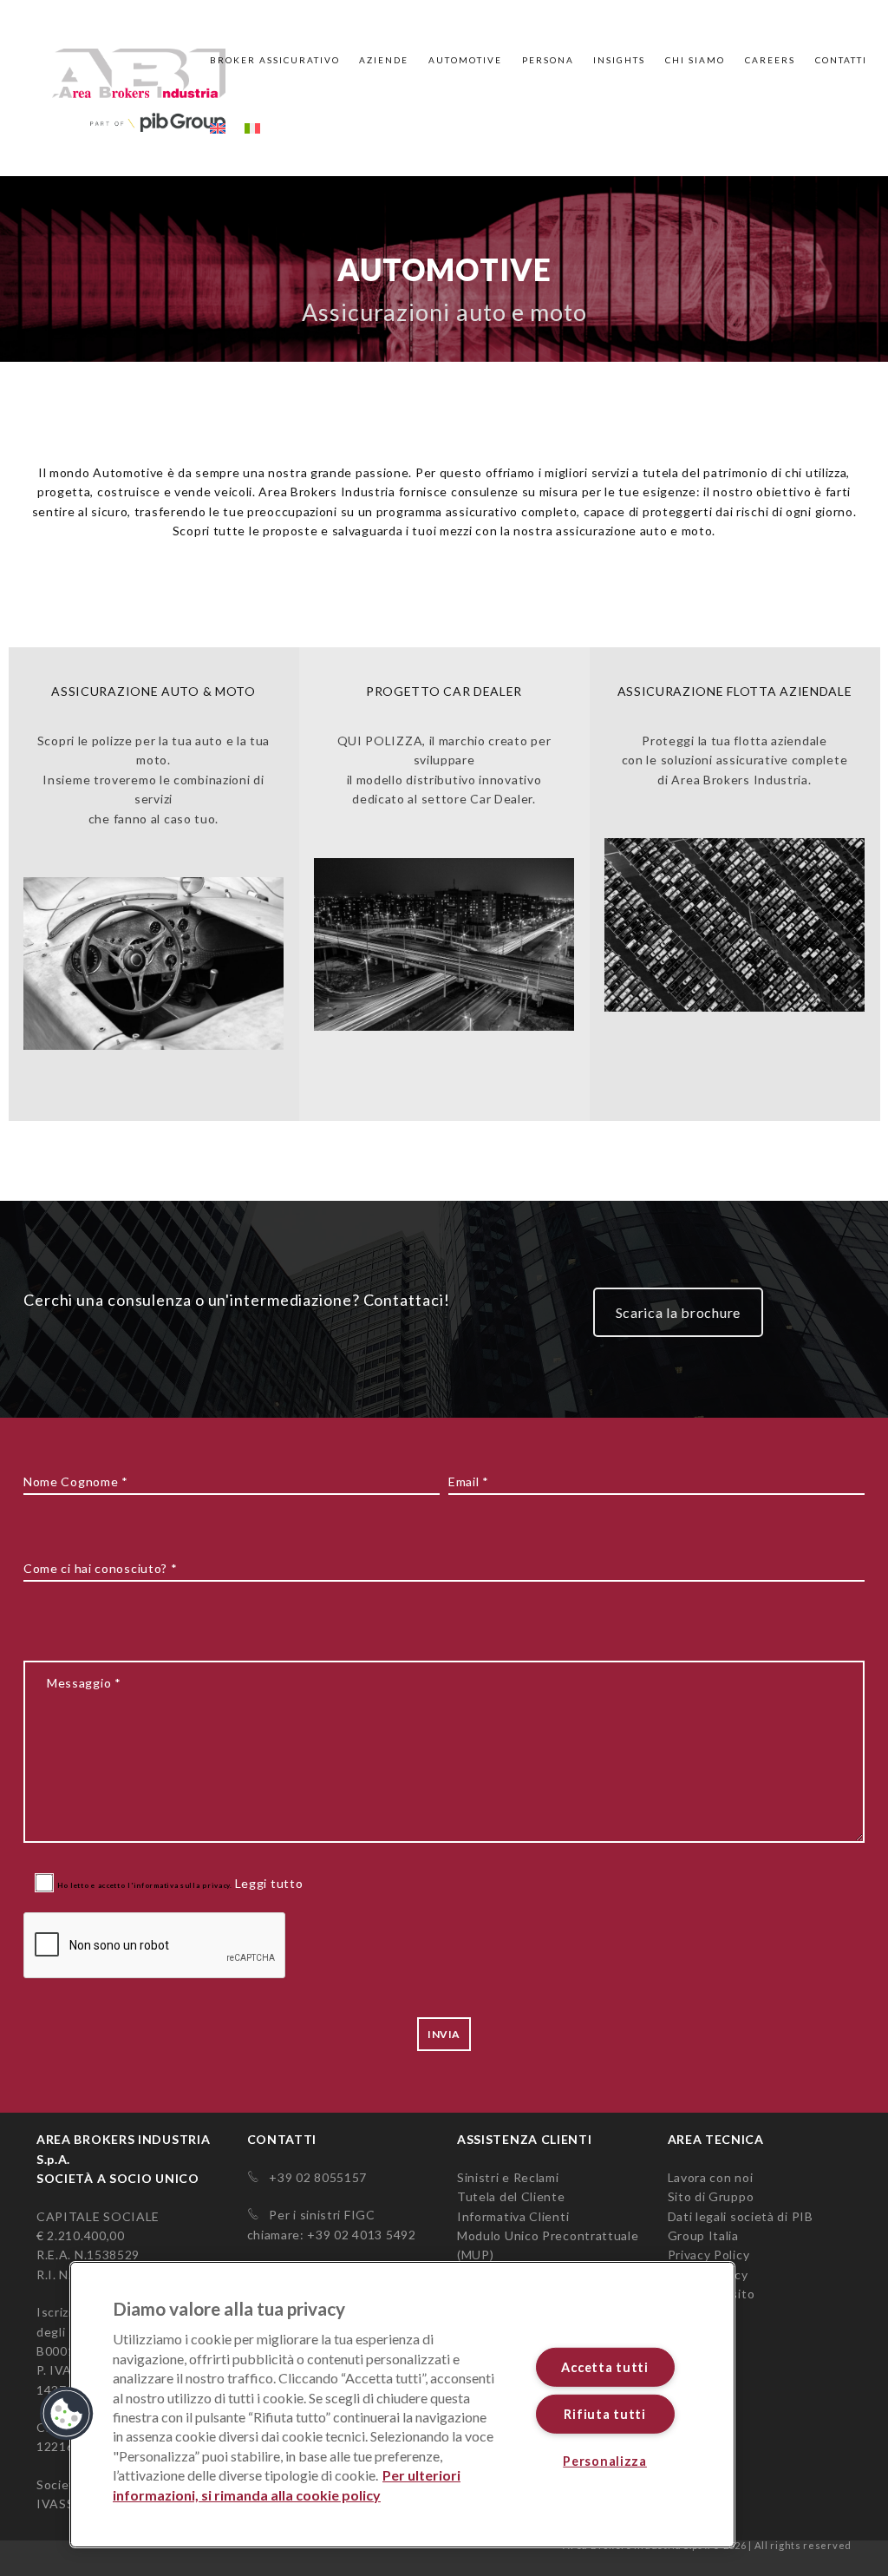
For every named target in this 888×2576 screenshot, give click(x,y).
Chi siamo (695, 60)
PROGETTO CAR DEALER (444, 691)
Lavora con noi (711, 2177)
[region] (402, 2405)
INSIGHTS (619, 60)
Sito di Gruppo (711, 2196)
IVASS (55, 2504)
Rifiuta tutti (604, 2414)
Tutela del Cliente (511, 2196)
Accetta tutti (604, 2367)
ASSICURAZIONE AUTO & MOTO (153, 691)
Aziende (384, 60)
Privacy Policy (709, 2255)
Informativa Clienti (513, 2216)
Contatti (841, 60)
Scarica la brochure (678, 1312)
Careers (770, 60)
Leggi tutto (256, 1885)
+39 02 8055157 (313, 2177)
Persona (548, 60)
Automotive (465, 60)
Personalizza (605, 2461)
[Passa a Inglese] (218, 103)
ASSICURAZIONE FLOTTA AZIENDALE (735, 691)
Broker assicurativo (275, 60)
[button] (67, 2414)
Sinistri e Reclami (508, 2177)
